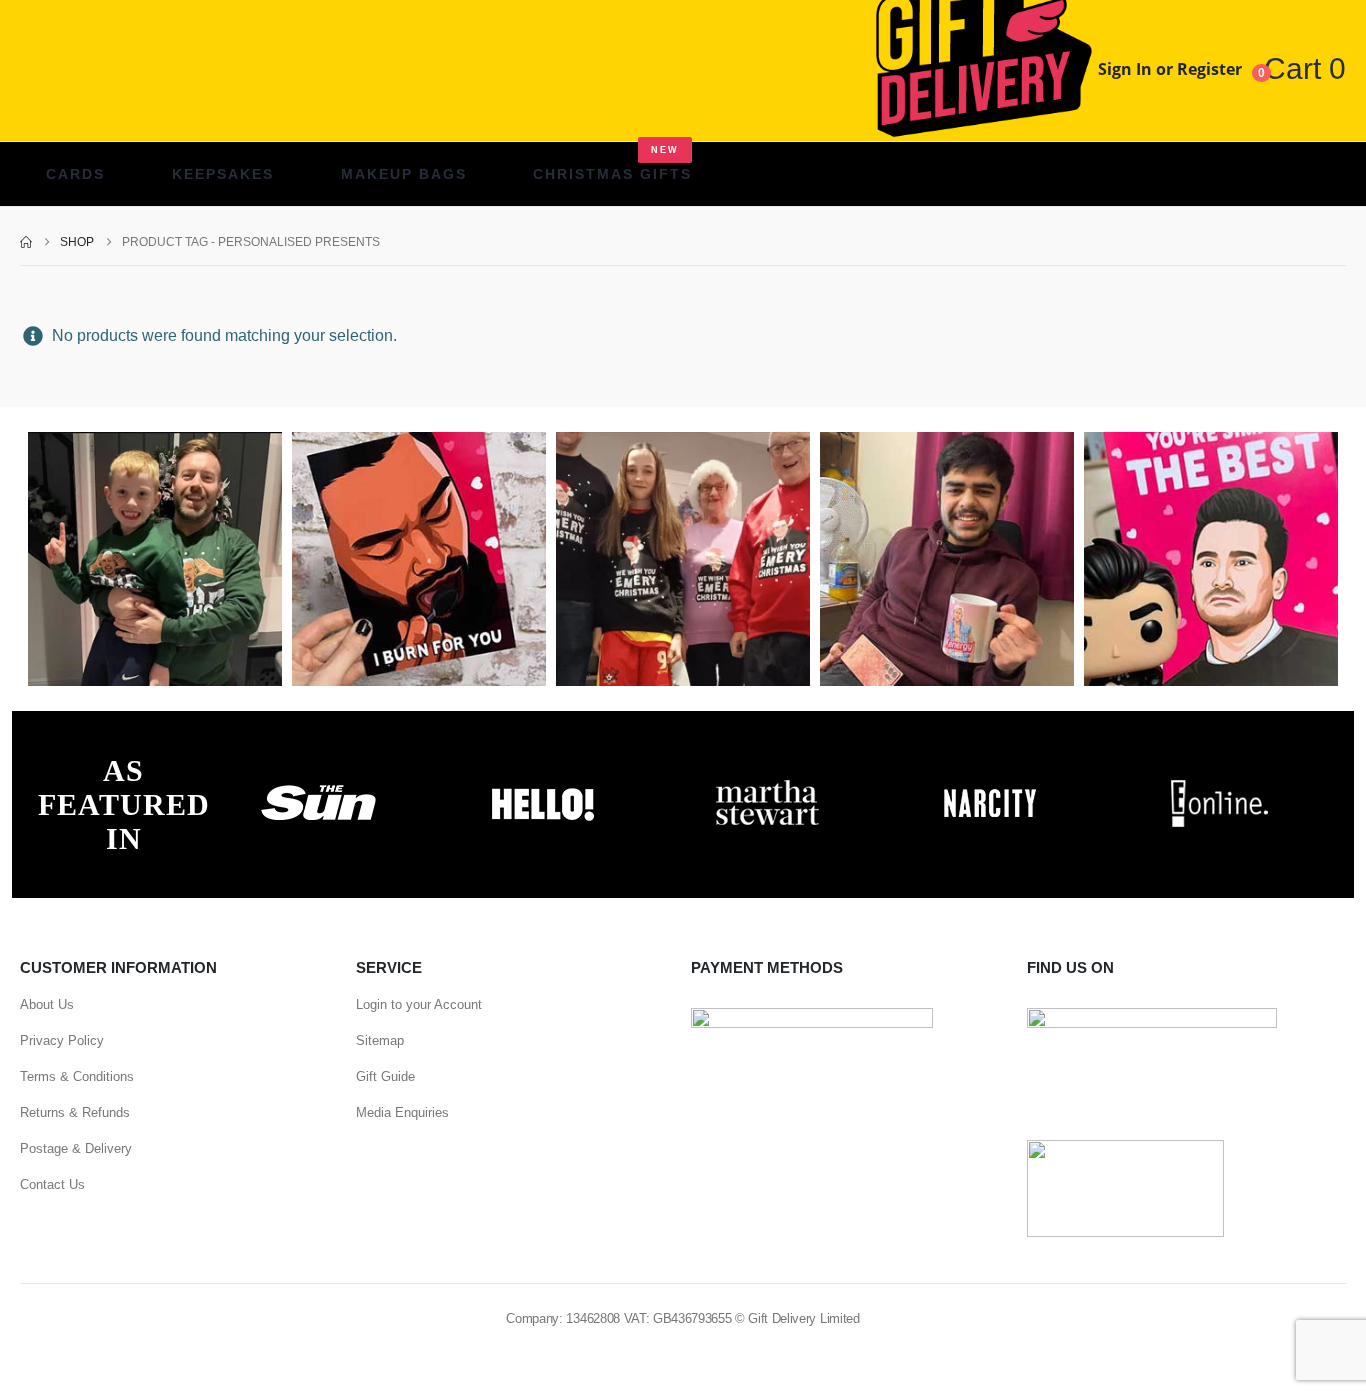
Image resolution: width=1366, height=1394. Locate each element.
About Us (47, 1004)
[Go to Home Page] (26, 242)
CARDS (75, 174)
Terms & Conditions (77, 1076)
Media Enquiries (402, 1112)
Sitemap (380, 1040)
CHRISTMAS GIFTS (612, 163)
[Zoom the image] (319, 785)
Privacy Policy (62, 1040)
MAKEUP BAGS (404, 174)
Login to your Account (419, 1004)
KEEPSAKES (223, 174)
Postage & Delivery (76, 1148)
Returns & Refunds (75, 1112)
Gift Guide (385, 1076)
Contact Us (52, 1184)
